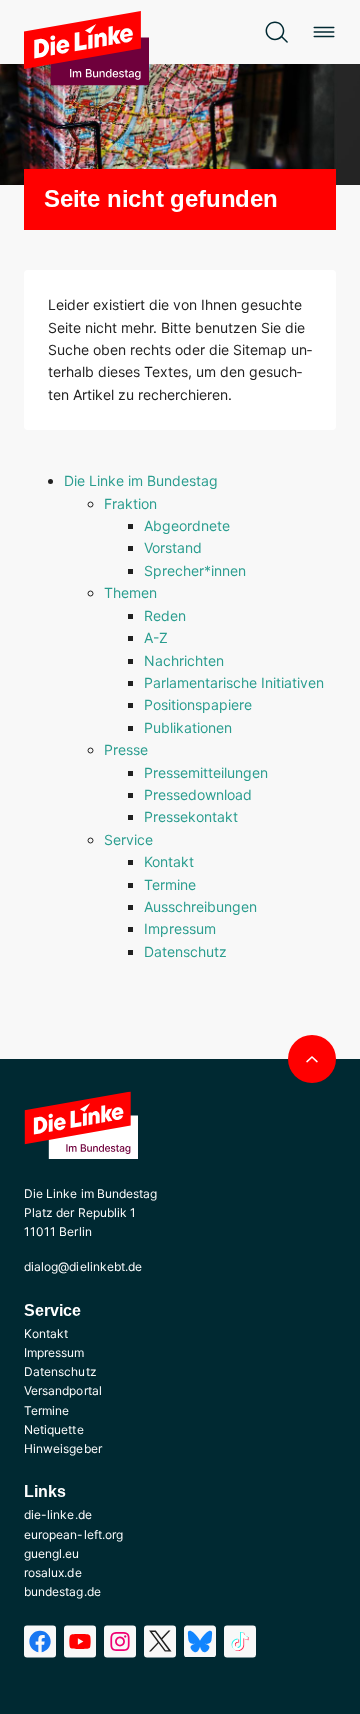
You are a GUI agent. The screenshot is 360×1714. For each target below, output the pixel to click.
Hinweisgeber (63, 1448)
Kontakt (169, 861)
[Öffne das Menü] (324, 32)
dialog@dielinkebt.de (83, 1266)
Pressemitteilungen (206, 772)
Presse (126, 749)
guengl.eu (52, 1553)
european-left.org (73, 1534)
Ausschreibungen (200, 906)
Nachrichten (184, 660)
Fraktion (130, 503)
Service (128, 839)
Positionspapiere (198, 704)
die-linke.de (58, 1514)
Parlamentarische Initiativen (234, 682)
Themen (130, 592)
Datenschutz (185, 951)
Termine (170, 884)
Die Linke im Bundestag (141, 480)
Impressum (180, 928)
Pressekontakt (191, 816)
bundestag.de (62, 1591)
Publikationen (188, 727)
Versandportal (63, 1390)
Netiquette (54, 1429)
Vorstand (173, 547)
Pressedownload (198, 794)
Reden (165, 615)
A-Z (156, 637)
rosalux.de (53, 1572)
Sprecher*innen (195, 570)
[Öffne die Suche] (276, 32)
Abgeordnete (187, 525)
